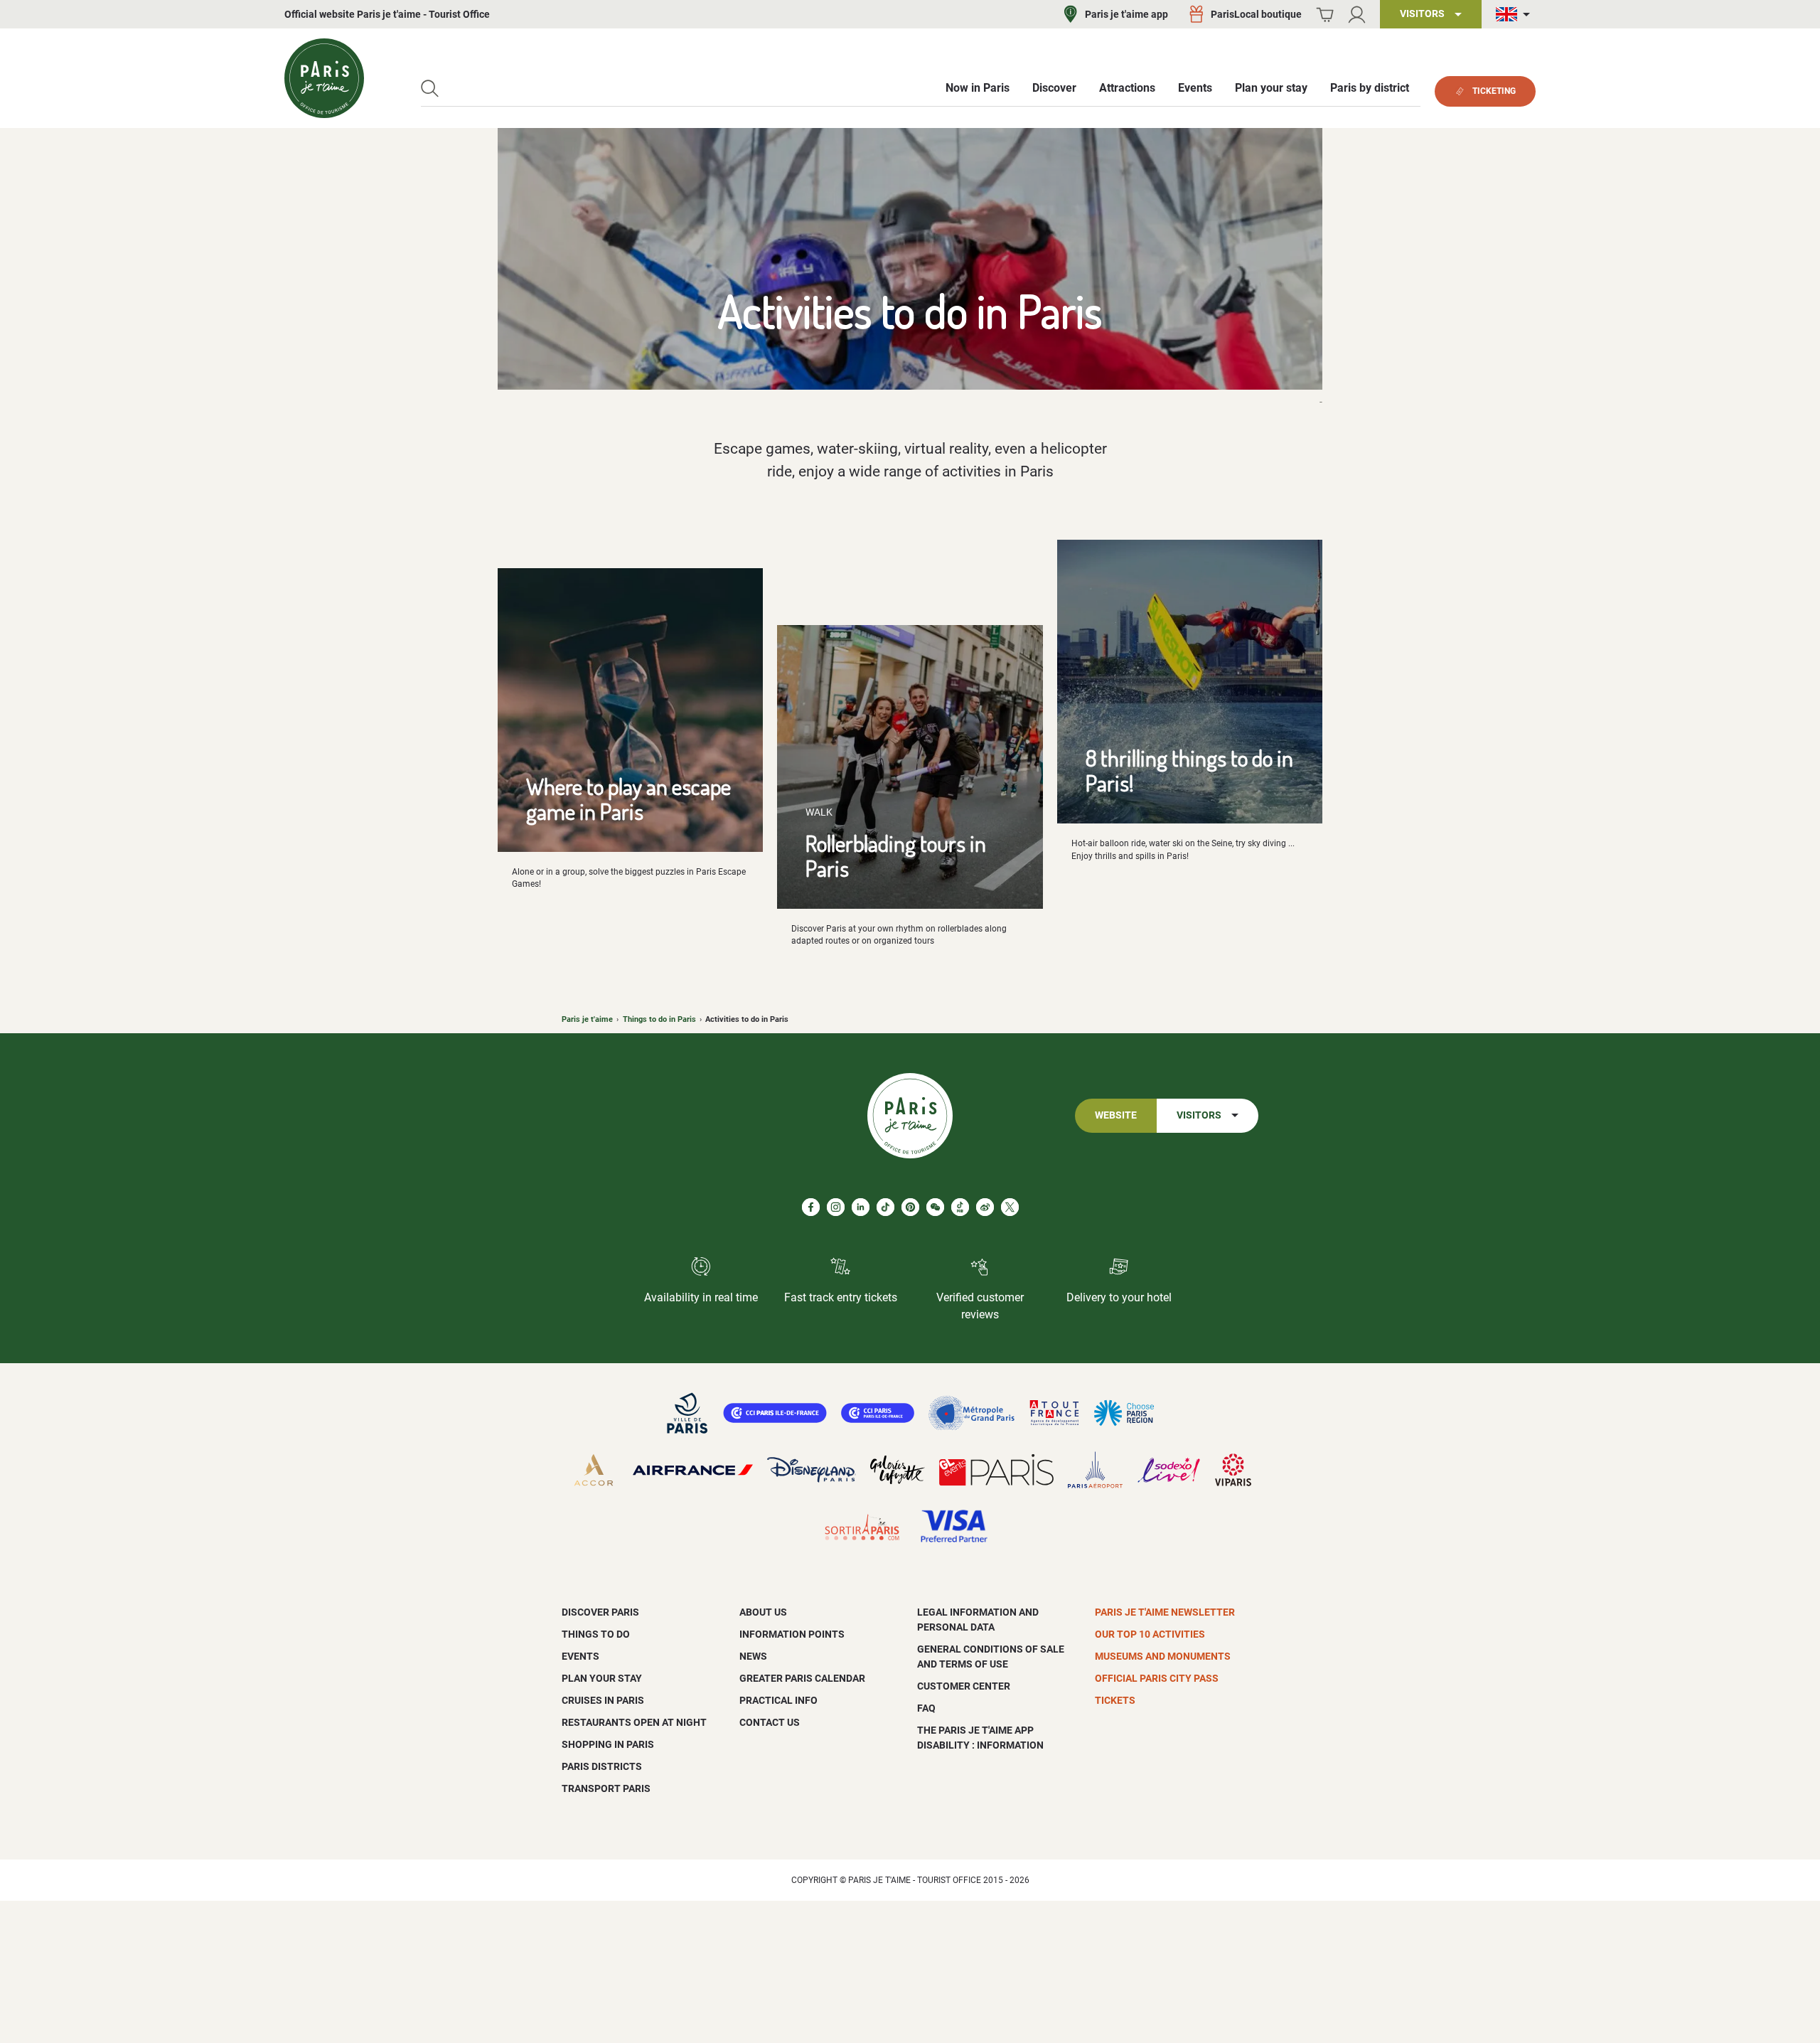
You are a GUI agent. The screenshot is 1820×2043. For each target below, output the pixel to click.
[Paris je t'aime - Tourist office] (324, 78)
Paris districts (602, 1766)
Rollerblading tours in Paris (896, 855)
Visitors (1199, 1115)
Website (1116, 1115)
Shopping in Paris (608, 1744)
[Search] (430, 89)
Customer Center (964, 1686)
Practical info (778, 1700)
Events (580, 1656)
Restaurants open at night (634, 1722)
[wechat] (935, 1207)
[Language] (1516, 15)
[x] (1010, 1207)
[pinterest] (910, 1207)
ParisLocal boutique (1256, 14)
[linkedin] (861, 1207)
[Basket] (1325, 15)
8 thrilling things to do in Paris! (1189, 770)
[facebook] (811, 1207)
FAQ (926, 1708)
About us (763, 1612)
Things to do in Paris (659, 1019)
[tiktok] (885, 1207)
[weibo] (985, 1207)
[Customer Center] (1357, 15)
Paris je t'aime (587, 1019)
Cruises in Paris (603, 1700)
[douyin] (960, 1207)
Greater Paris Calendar (802, 1678)
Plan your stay (602, 1678)
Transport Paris (606, 1788)
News (753, 1656)
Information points (792, 1634)
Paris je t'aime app (1126, 14)
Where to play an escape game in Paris (628, 799)
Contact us (770, 1722)
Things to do (596, 1634)
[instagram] (836, 1207)
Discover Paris (600, 1612)
